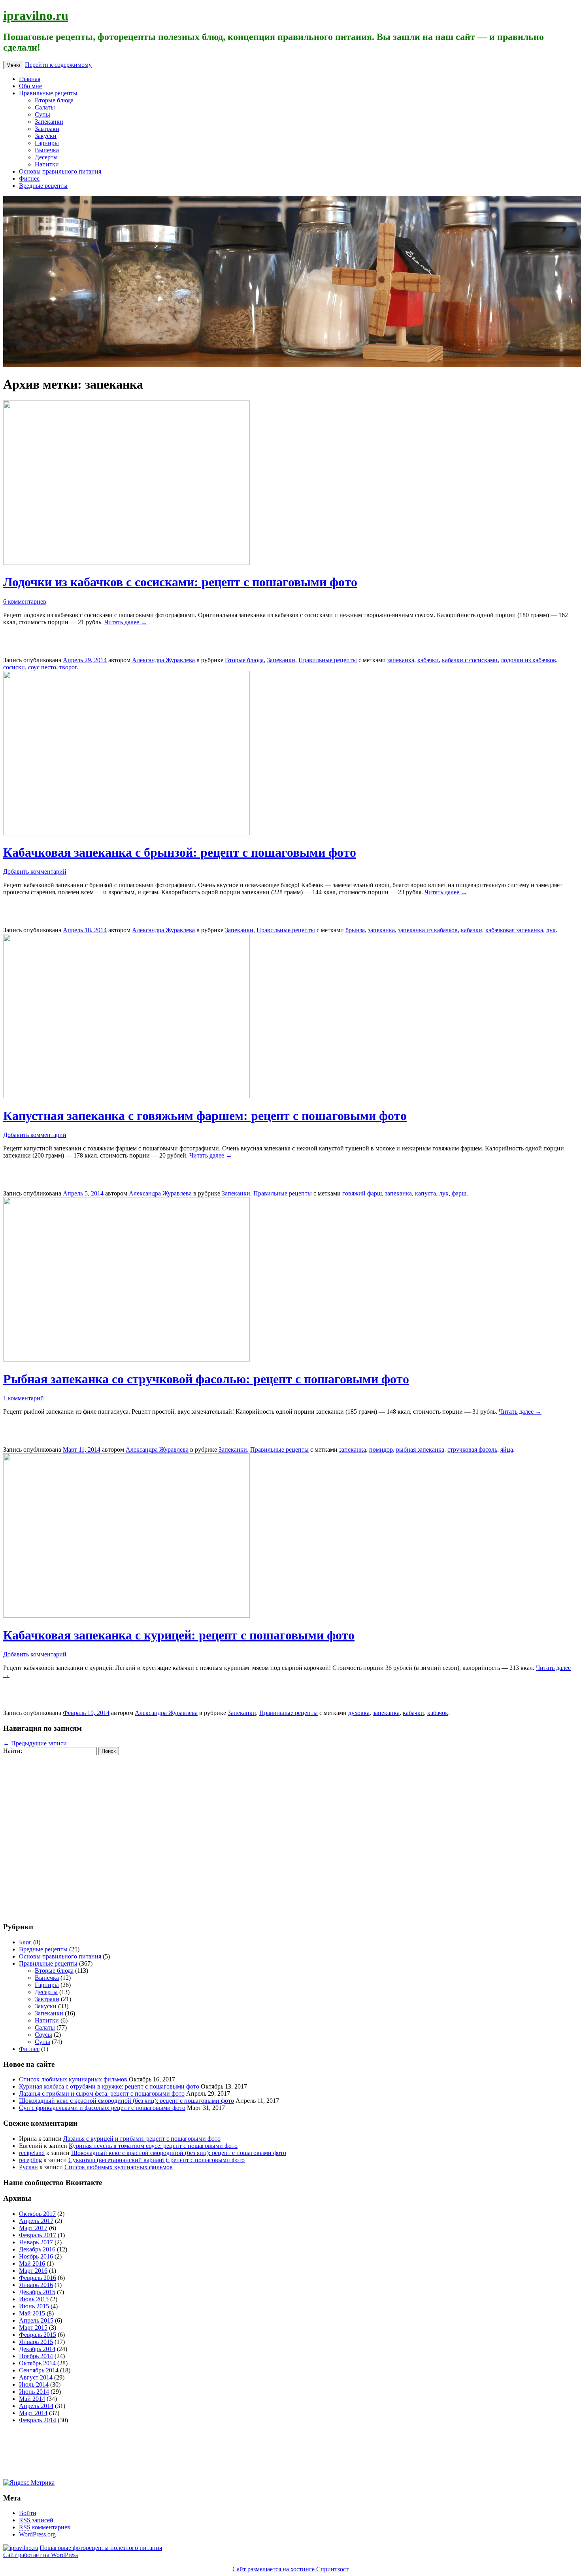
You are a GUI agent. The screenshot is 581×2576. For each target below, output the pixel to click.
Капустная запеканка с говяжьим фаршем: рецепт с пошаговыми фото (205, 1116)
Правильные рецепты (48, 93)
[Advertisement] (51, 1834)
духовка (359, 1713)
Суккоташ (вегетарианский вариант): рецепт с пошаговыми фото (157, 2160)
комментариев (45, 2527)
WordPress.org (37, 2534)
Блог (25, 1942)
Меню (13, 65)
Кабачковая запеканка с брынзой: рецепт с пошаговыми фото (180, 852)
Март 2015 (33, 2328)
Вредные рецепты (43, 186)
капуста (425, 1193)
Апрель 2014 (36, 2406)
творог (68, 667)
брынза (355, 930)
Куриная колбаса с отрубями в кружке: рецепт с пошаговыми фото (109, 2086)
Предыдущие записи (35, 1743)
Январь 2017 (36, 2242)
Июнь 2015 (34, 2306)
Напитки (47, 164)
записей (36, 2520)
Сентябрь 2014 (39, 2370)
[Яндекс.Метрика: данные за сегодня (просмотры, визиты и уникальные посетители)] (29, 2483)
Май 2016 (32, 2263)
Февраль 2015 (38, 2335)
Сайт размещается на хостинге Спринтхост (290, 2569)
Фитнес (29, 178)
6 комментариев (25, 602)
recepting (30, 2160)
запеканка (401, 660)
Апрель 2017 (36, 2221)
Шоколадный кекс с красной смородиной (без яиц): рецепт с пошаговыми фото (126, 2101)
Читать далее (126, 622)
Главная (30, 79)
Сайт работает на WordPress (41, 2555)
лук (551, 930)
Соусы (43, 2035)
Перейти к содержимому (58, 65)
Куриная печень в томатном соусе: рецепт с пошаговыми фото (153, 2146)
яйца (507, 1449)
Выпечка (47, 150)
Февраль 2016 (38, 2278)
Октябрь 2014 (37, 2363)
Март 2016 (33, 2271)
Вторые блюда (54, 100)
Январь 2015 (36, 2342)
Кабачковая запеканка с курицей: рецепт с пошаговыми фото (179, 1635)
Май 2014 (32, 2399)
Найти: (13, 1751)
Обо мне (30, 86)
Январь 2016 (36, 2285)
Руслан (28, 2167)
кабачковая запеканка (514, 930)
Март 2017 (33, 2228)
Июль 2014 (34, 2384)
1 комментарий (24, 1398)
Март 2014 (33, 2413)
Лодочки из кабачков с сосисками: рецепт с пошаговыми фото (180, 582)
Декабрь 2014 (37, 2349)
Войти (28, 2513)
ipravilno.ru (36, 15)
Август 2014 (36, 2377)
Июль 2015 (34, 2299)
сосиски (14, 667)
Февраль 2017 (38, 2235)
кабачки (428, 660)
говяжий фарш (362, 1193)
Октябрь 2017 (37, 2214)
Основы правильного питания (60, 171)
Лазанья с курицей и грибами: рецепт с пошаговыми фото (142, 2139)
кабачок (438, 1713)
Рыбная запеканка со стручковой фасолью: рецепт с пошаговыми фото (206, 1379)
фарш (459, 1193)
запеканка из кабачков (428, 930)
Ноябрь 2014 (36, 2356)
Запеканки (49, 122)
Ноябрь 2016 (36, 2256)
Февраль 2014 (38, 2420)
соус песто (42, 667)
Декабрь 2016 (37, 2249)
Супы (42, 114)
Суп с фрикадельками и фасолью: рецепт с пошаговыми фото (102, 2108)
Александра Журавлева (163, 660)
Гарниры (47, 143)
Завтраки (47, 129)
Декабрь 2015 (37, 2292)
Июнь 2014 (34, 2392)
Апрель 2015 (36, 2320)
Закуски (46, 136)
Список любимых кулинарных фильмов (73, 2079)
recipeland (32, 2153)
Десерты (46, 157)
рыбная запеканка (420, 1449)
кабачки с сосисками (470, 660)
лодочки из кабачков (528, 660)
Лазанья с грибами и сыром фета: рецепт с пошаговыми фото (102, 2093)
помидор (381, 1449)
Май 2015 (32, 2313)
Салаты (45, 107)
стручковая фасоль (472, 1449)
